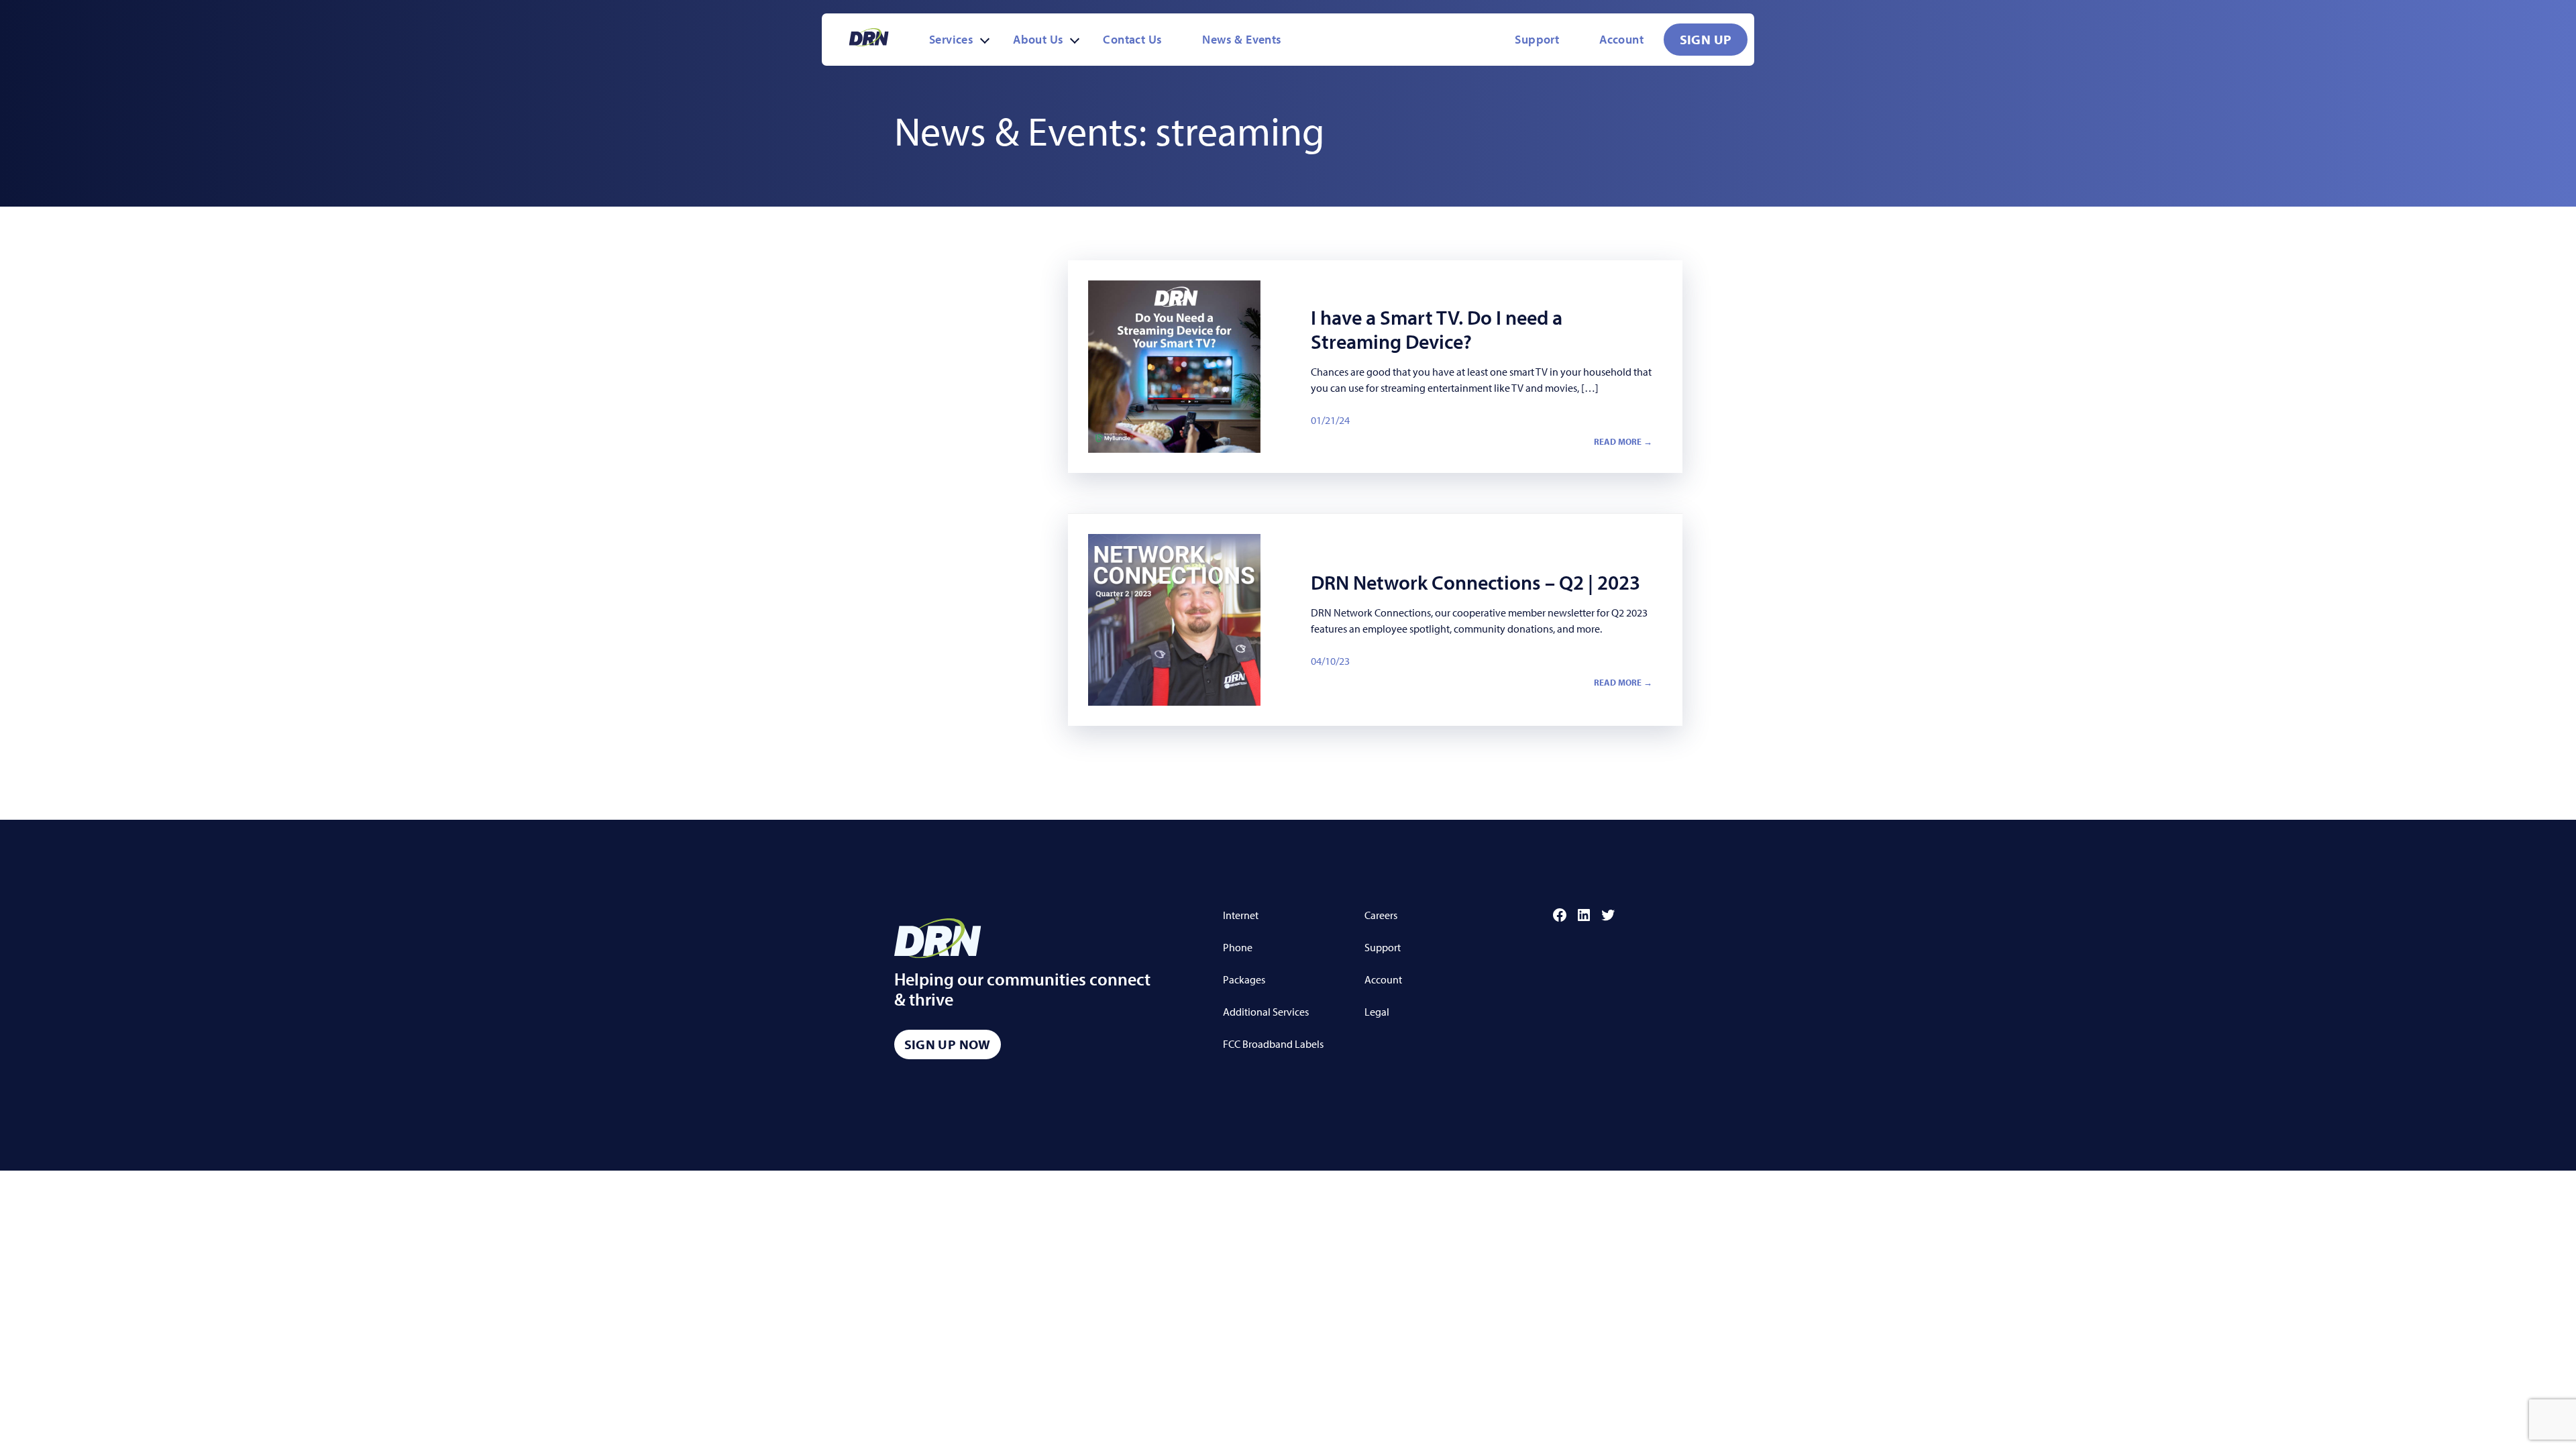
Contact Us (1132, 39)
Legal (1377, 1012)
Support (1537, 39)
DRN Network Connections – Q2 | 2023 (1475, 582)
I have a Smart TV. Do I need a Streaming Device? (1437, 329)
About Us (1038, 39)
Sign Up (1706, 39)
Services (951, 39)
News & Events (1242, 39)
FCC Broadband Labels (1273, 1044)
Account (1621, 39)
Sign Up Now (948, 1044)
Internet (1241, 915)
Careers (1381, 915)
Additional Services (1266, 1012)
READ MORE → (1623, 441)
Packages (1244, 979)
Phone (1238, 947)
